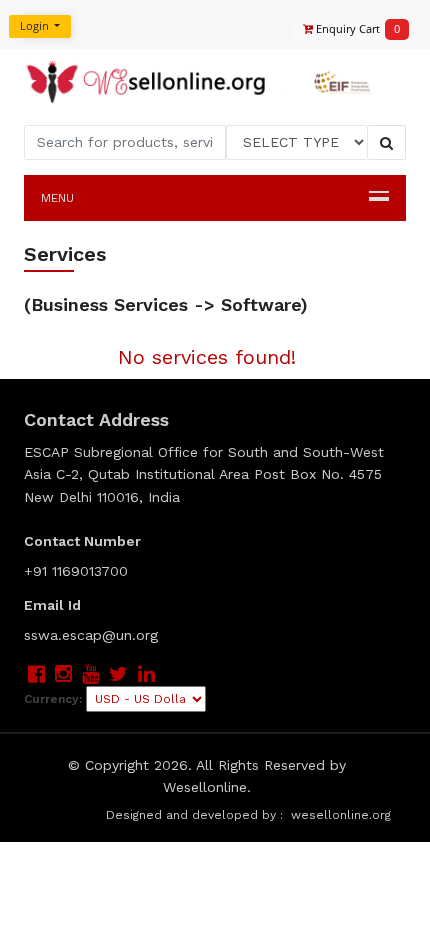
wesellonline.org (341, 815)
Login (36, 25)
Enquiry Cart (352, 28)
